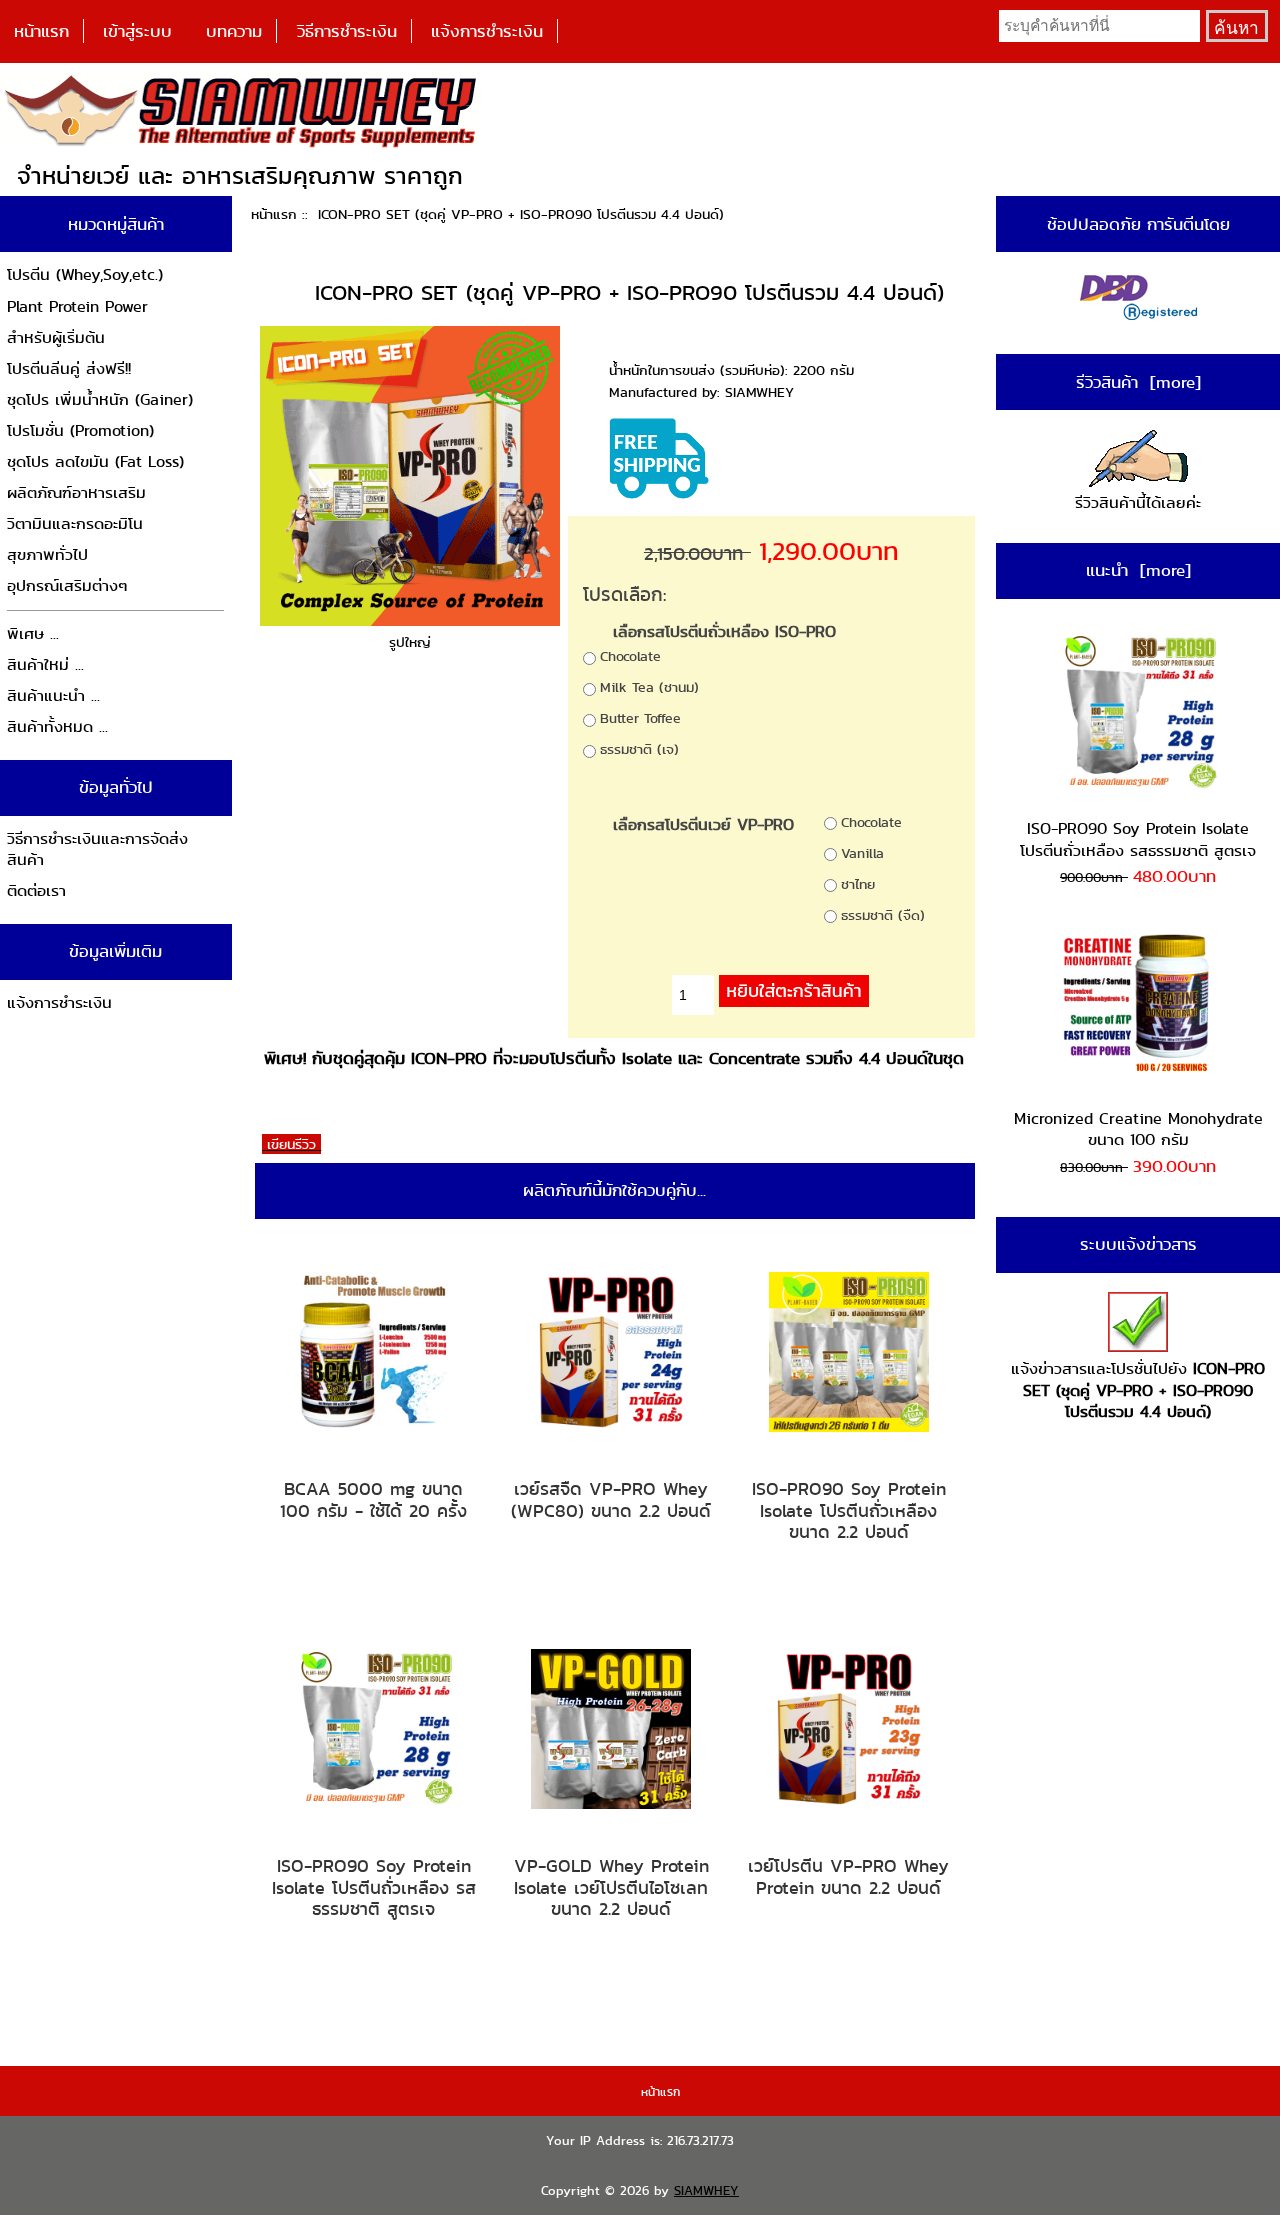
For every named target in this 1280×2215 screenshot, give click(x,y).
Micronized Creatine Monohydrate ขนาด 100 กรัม (1138, 1129)
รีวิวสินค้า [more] (1138, 382)
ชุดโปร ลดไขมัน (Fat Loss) (95, 461)
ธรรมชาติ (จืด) (883, 915)
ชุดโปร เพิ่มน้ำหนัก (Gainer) (100, 399)
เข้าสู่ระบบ (137, 31)
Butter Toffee (640, 718)
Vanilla (862, 853)
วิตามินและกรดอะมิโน (75, 523)
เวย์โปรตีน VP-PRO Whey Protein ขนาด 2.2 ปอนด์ (848, 1876)
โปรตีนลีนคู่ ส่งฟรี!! (69, 368)
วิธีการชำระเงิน (347, 31)
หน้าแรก (41, 31)
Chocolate (630, 656)
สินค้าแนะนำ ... (53, 695)
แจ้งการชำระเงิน (487, 31)
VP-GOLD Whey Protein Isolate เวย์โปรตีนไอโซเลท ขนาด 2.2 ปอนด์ (611, 1887)
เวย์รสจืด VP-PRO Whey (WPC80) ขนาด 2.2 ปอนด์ (611, 1499)
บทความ (234, 31)
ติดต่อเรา (36, 890)
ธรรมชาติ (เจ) (639, 749)
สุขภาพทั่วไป (47, 554)
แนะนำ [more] (1138, 570)
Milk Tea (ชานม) (649, 687)
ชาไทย (858, 884)
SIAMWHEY (706, 2190)
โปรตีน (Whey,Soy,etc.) (85, 274)
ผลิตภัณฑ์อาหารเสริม (76, 492)
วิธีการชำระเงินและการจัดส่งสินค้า (97, 849)
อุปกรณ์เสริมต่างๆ (67, 585)
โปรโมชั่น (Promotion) (80, 430)
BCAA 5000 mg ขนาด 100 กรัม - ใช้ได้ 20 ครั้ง (373, 1499)
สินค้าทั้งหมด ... (57, 726)
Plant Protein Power (77, 306)
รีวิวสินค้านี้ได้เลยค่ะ (1138, 502)
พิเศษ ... (33, 633)
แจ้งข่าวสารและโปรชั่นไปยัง (1138, 1390)
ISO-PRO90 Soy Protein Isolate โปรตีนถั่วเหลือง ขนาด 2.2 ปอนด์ (849, 1510)
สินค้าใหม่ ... (45, 664)
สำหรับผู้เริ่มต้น (56, 337)
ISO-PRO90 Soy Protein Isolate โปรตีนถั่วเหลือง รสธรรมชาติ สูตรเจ (374, 1887)
